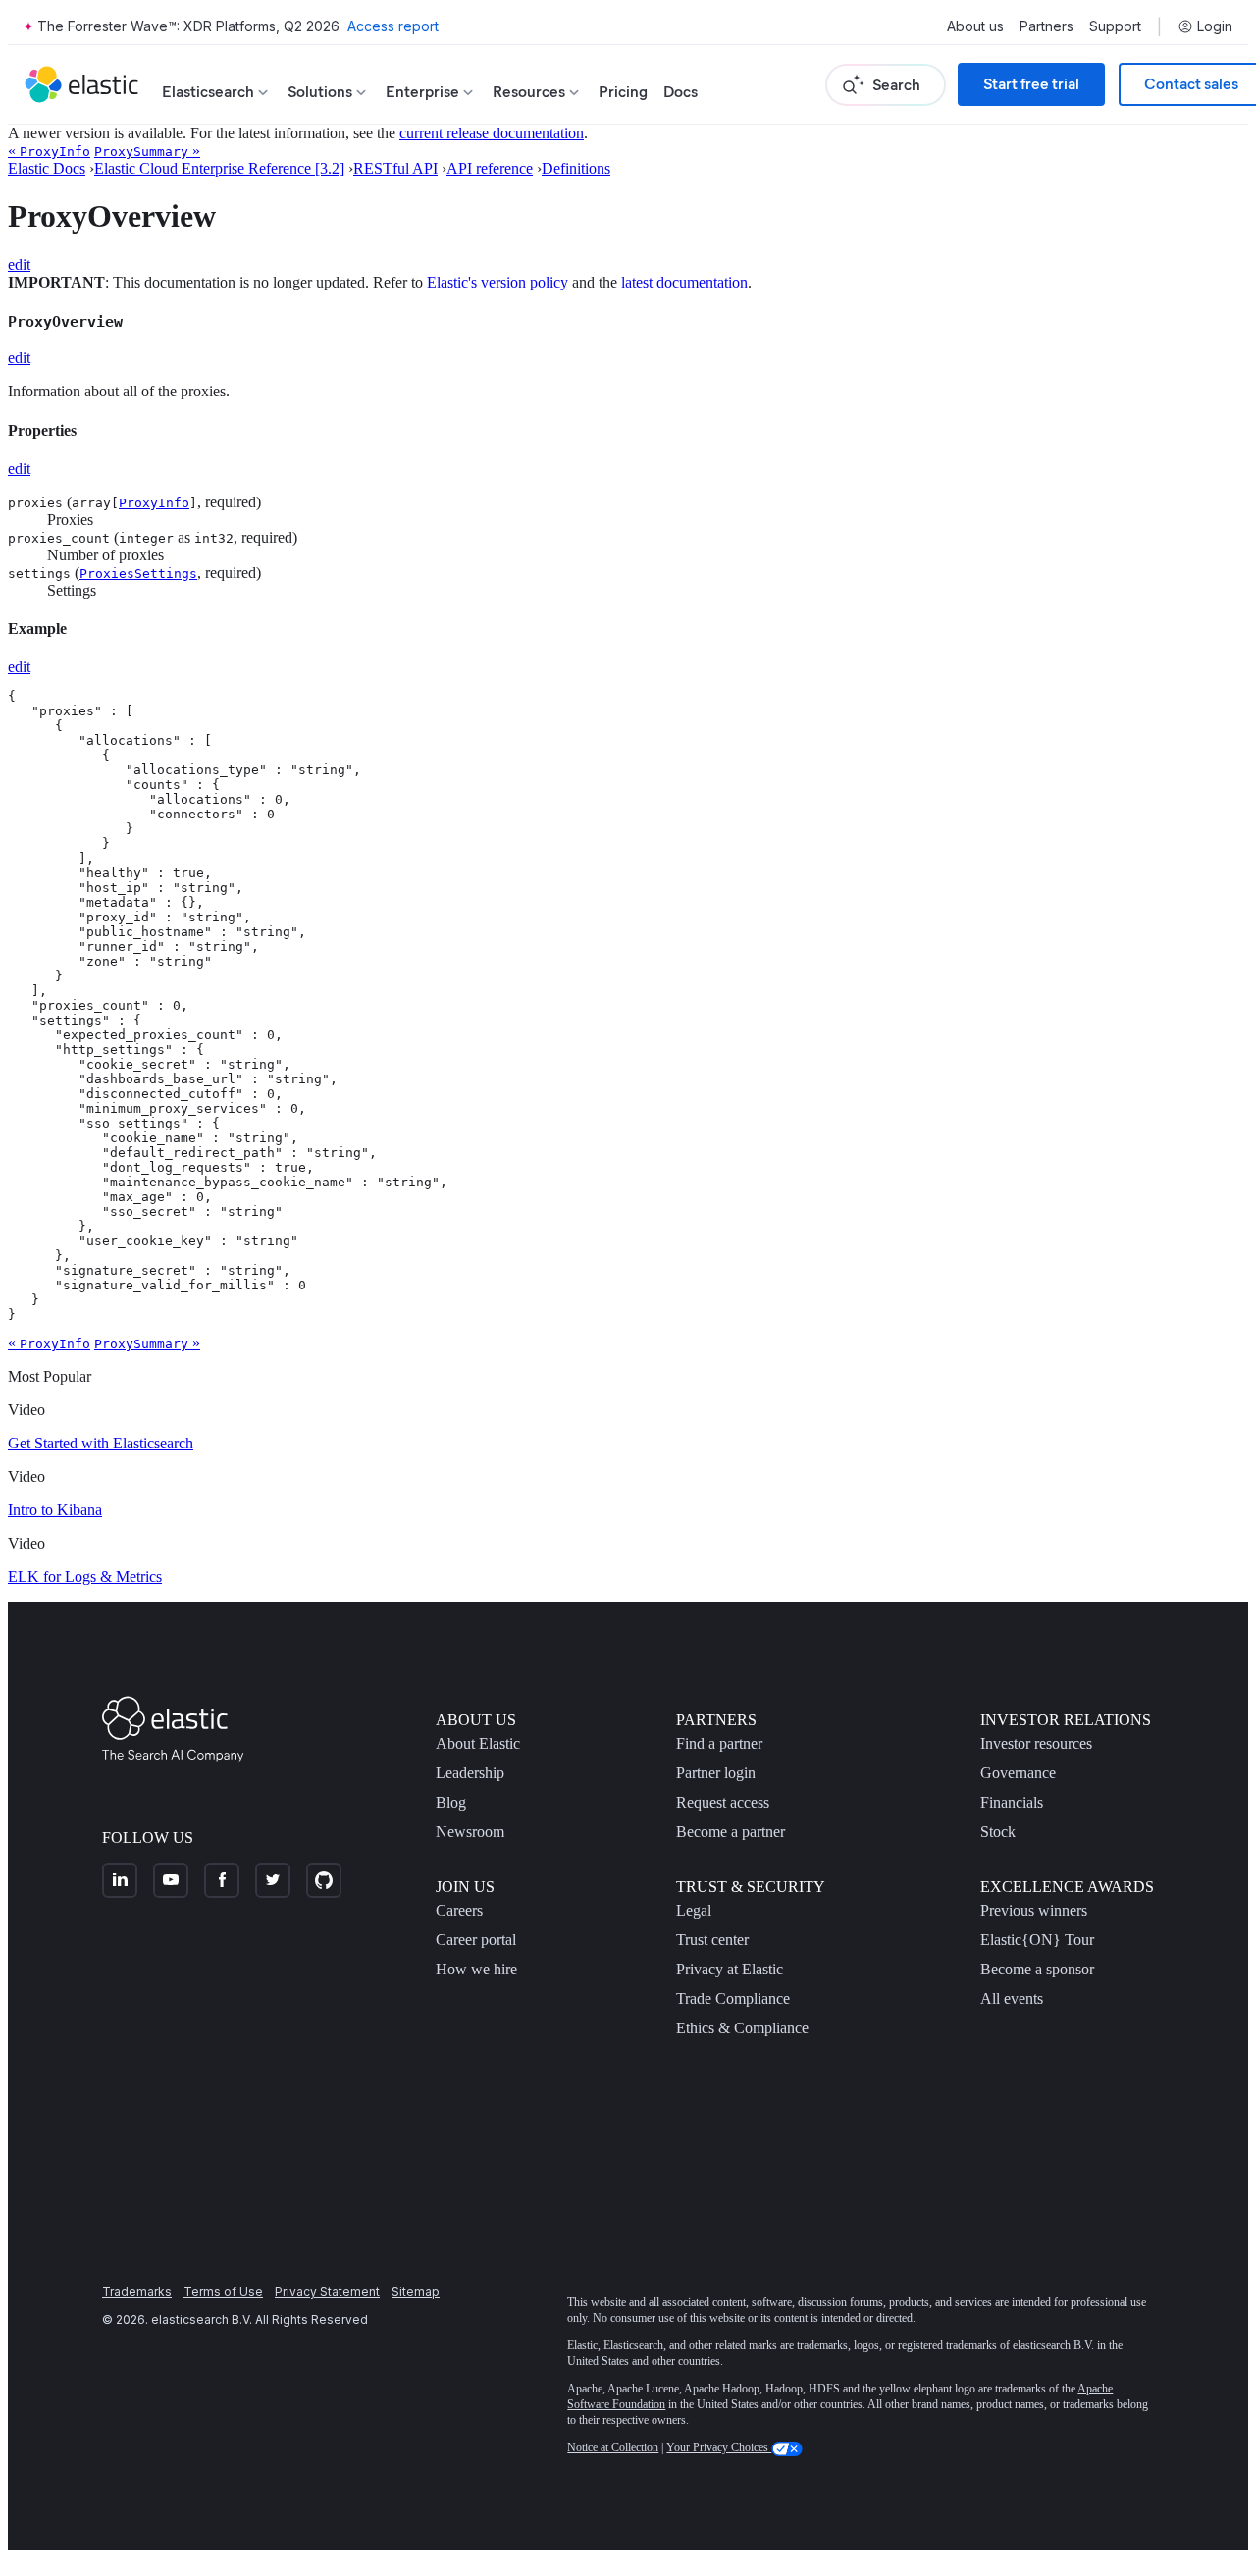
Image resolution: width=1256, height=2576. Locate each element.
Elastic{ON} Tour (1037, 1940)
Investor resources (1036, 1743)
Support (1115, 26)
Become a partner (731, 1832)
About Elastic (478, 1743)
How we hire (476, 1969)
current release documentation (492, 133)
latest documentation (684, 282)
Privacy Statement (327, 2292)
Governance (1018, 1773)
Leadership (470, 1773)
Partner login (716, 1773)
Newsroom (470, 1832)
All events (1012, 1998)
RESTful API (395, 168)
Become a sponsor (1037, 1969)
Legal (694, 1910)
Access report (393, 26)
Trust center (712, 1940)
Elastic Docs (47, 168)
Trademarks (137, 2292)
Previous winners (1034, 1910)
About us (975, 26)
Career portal (476, 1940)
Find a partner (719, 1743)
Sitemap (416, 2292)
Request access (723, 1802)
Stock (998, 1832)
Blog (451, 1802)
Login (1215, 26)
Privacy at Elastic (730, 1969)
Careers (459, 1910)
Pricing (623, 92)
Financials (1012, 1802)
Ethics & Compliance (742, 2028)
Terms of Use (223, 2292)
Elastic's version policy (497, 282)
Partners (1047, 26)
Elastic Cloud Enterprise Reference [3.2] (219, 168)
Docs (680, 92)
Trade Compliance (733, 1998)
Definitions (576, 168)
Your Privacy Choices (719, 2447)
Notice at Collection (613, 2447)
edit (19, 264)
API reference (490, 168)
